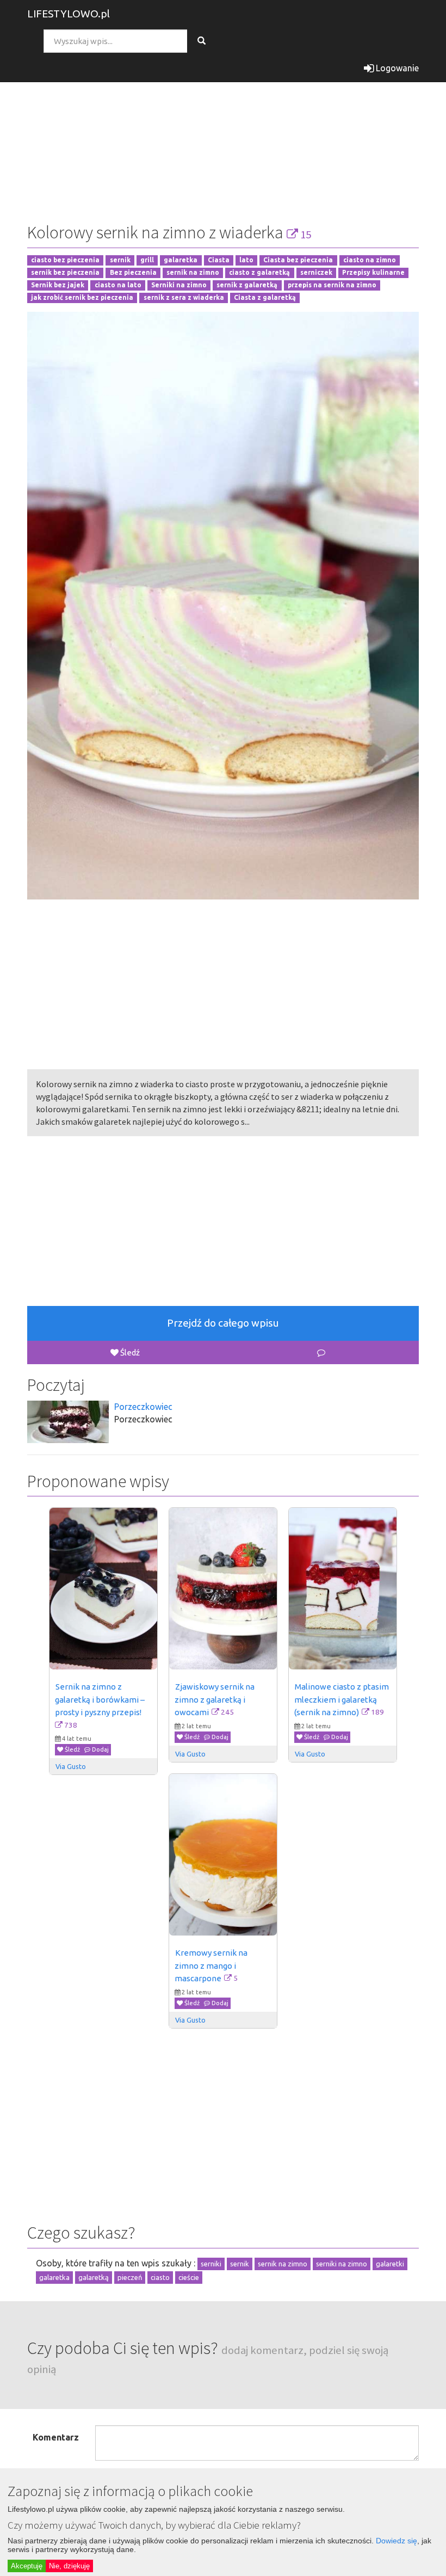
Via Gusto (71, 1766)
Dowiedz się (397, 2541)
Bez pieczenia (133, 273)
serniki (211, 2264)
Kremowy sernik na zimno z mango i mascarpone (212, 1965)
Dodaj (100, 1749)
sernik (120, 260)
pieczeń (130, 2277)
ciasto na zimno (370, 260)
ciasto (160, 2277)
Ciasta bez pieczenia (298, 260)
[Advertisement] (223, 133)
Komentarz (56, 2437)
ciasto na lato (118, 285)
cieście (189, 2277)
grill (147, 260)
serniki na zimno (342, 2264)
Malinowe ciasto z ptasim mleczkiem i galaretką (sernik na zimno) (342, 1699)
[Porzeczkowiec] (68, 1422)
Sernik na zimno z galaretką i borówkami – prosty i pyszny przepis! (101, 1699)
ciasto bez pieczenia (65, 260)
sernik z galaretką (247, 285)
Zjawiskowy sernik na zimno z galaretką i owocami (215, 1699)
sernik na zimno (193, 273)
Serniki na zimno (179, 285)
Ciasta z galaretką (265, 297)
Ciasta (219, 260)
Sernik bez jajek (58, 285)
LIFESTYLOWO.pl (69, 14)
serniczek (316, 273)
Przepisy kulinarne (373, 273)
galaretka (181, 260)
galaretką (94, 2277)
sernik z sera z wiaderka (184, 297)
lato (246, 260)
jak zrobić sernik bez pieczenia (82, 297)
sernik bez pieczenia (65, 273)
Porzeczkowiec (143, 1407)
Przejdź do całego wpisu (223, 1323)
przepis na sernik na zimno (332, 285)
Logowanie (396, 68)
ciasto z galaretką (259, 273)
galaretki (390, 2264)
